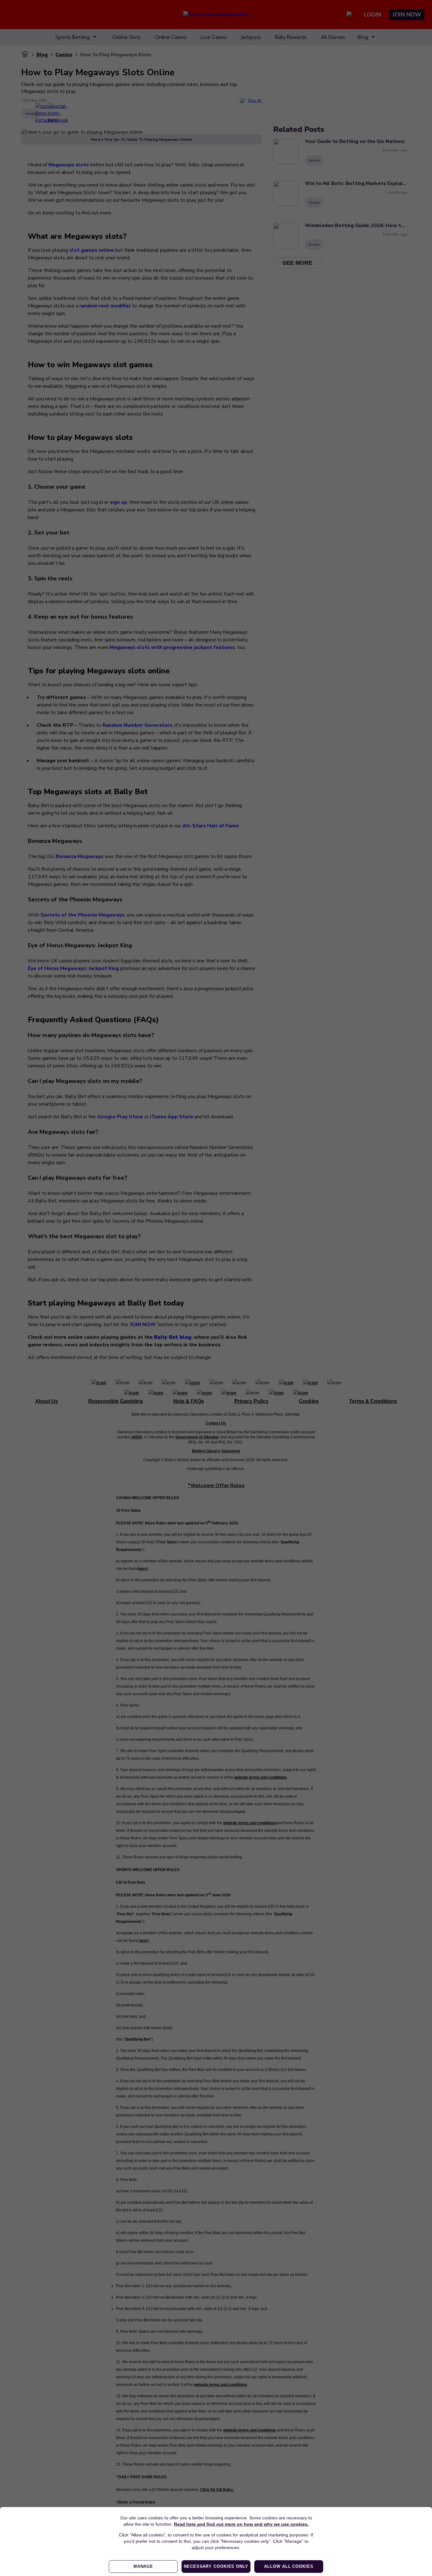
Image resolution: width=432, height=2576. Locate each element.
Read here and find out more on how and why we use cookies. (241, 2524)
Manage (143, 2566)
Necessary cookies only (216, 2566)
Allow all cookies (289, 2566)
